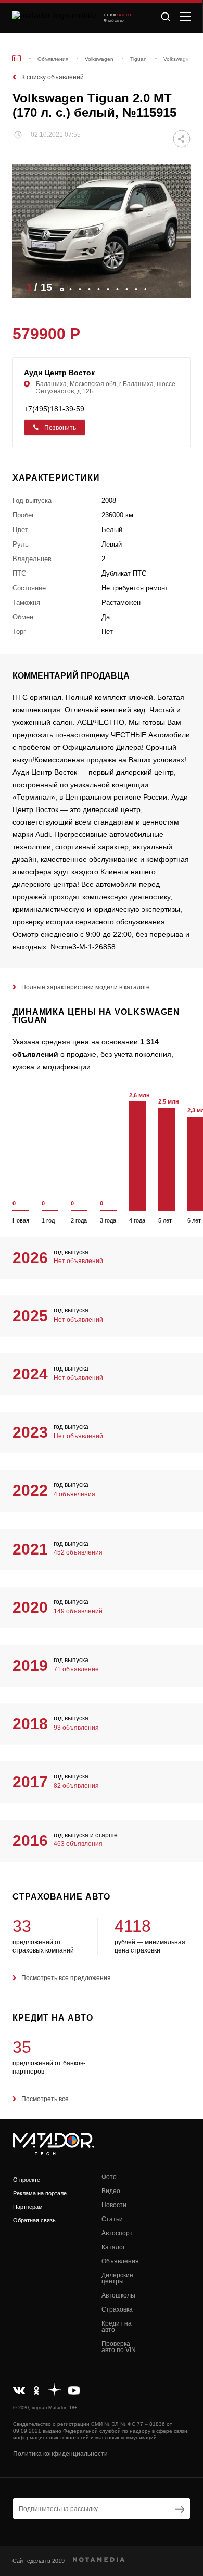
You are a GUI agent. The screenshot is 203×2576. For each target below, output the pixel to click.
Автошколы (118, 2295)
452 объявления (78, 1552)
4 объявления (74, 1494)
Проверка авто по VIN (119, 2347)
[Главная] (17, 58)
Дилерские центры (117, 2278)
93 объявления (76, 1728)
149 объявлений (78, 1611)
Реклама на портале (40, 2193)
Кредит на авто (117, 2327)
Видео (111, 2191)
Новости (114, 2205)
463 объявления (78, 1844)
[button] (177, 287)
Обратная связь (34, 2220)
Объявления (120, 2261)
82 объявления (76, 1786)
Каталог (113, 2247)
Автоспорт (117, 2233)
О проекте (27, 2180)
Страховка (117, 2309)
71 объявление (76, 1669)
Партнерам (28, 2207)
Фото (109, 2177)
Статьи (112, 2219)
